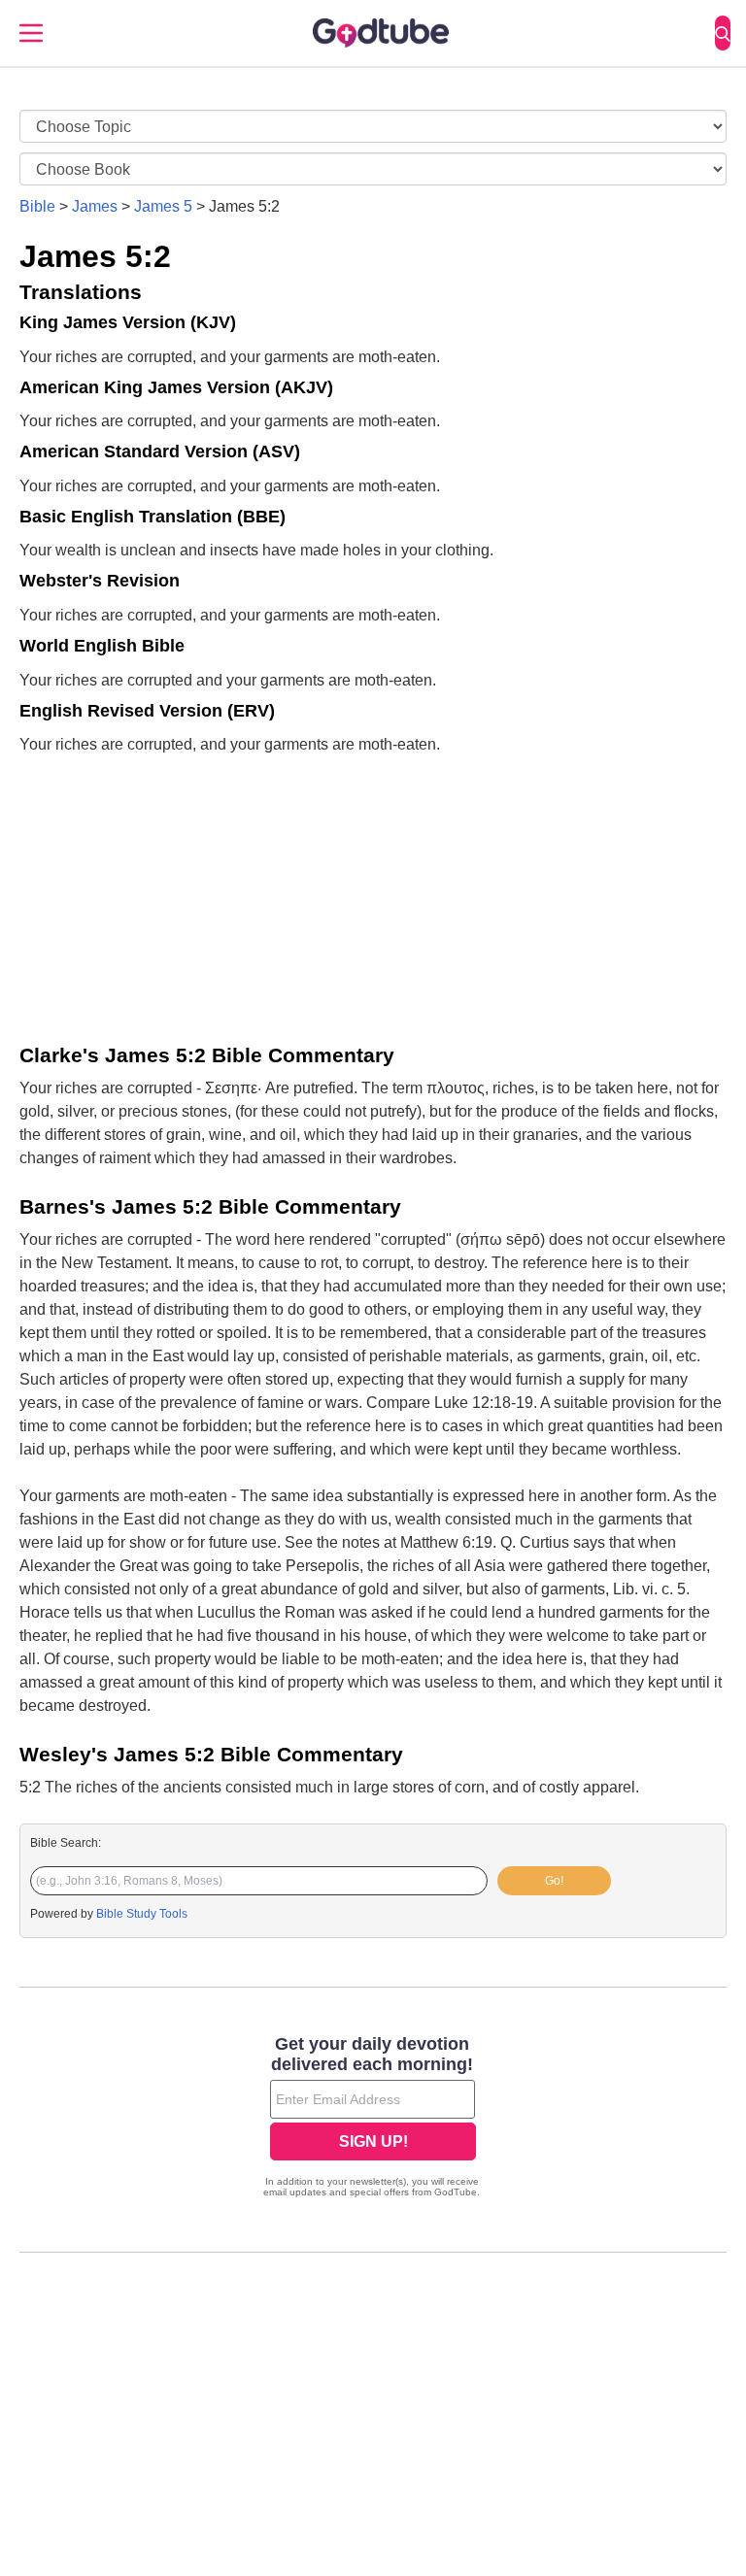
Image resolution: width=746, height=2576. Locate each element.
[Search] (723, 33)
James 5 (163, 206)
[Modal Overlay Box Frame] (373, 2119)
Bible (37, 206)
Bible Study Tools (142, 1914)
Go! (554, 1881)
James (95, 206)
